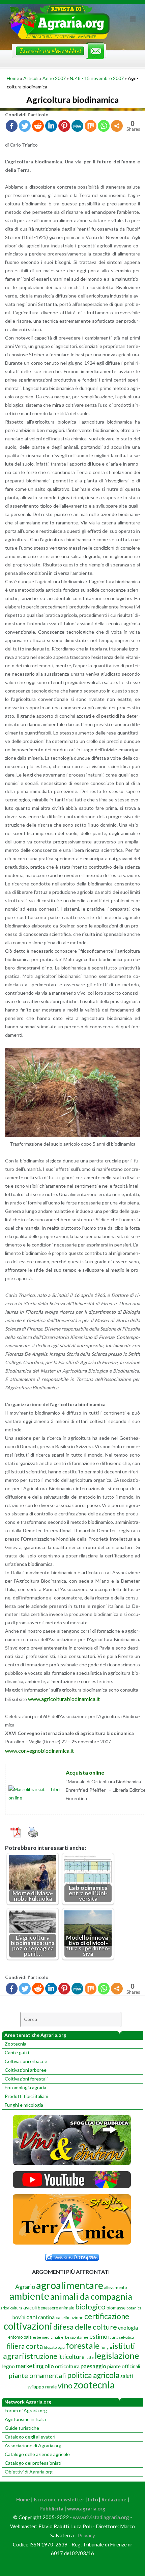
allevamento (115, 2287)
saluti (127, 2376)
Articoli (31, 78)
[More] (117, 126)
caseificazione (69, 2317)
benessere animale (56, 2308)
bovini (19, 2317)
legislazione (117, 2355)
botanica (134, 2308)
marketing (30, 2366)
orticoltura (67, 2366)
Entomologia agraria (25, 2087)
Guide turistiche (22, 2428)
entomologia (20, 2337)
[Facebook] (12, 126)
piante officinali (124, 2366)
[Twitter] (25, 126)
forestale (83, 2345)
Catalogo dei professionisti (33, 2463)
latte (90, 2357)
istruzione (41, 2356)
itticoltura (71, 2356)
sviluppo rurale (42, 2387)
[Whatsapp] (104, 126)
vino (65, 2385)
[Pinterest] (64, 126)
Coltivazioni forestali (26, 2079)
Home (13, 78)
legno (8, 2366)
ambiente (29, 2296)
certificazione (107, 2316)
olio (49, 2366)
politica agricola (93, 2375)
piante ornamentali (37, 2375)
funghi (106, 2347)
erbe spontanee (75, 2337)
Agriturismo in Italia (25, 2419)
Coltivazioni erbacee (26, 2061)
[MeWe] (77, 126)
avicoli (30, 2308)
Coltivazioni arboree (26, 2070)
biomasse (116, 2308)
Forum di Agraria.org (26, 2410)
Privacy (86, 2535)
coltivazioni (28, 2326)
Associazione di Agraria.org (33, 2445)
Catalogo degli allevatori (30, 2437)
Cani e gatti (17, 2052)
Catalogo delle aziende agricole (37, 2454)
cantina (46, 2317)
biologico (90, 2307)
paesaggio (93, 2366)
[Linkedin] (51, 126)
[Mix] (91, 126)
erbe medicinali (46, 2337)
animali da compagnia (91, 2296)
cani (32, 2317)
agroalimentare (70, 2285)
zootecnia (94, 2385)
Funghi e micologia (24, 2105)
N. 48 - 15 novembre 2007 (97, 78)
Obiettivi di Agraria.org (29, 2472)
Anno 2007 (54, 78)
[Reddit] (38, 126)
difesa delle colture (85, 2327)
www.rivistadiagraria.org (101, 2517)
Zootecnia (16, 2044)
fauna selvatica (121, 2337)
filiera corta (25, 2346)
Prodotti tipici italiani (26, 2096)
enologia (128, 2327)
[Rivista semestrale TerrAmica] (72, 2243)
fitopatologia (54, 2347)
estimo (98, 2336)
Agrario (25, 2287)
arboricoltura (11, 2308)
